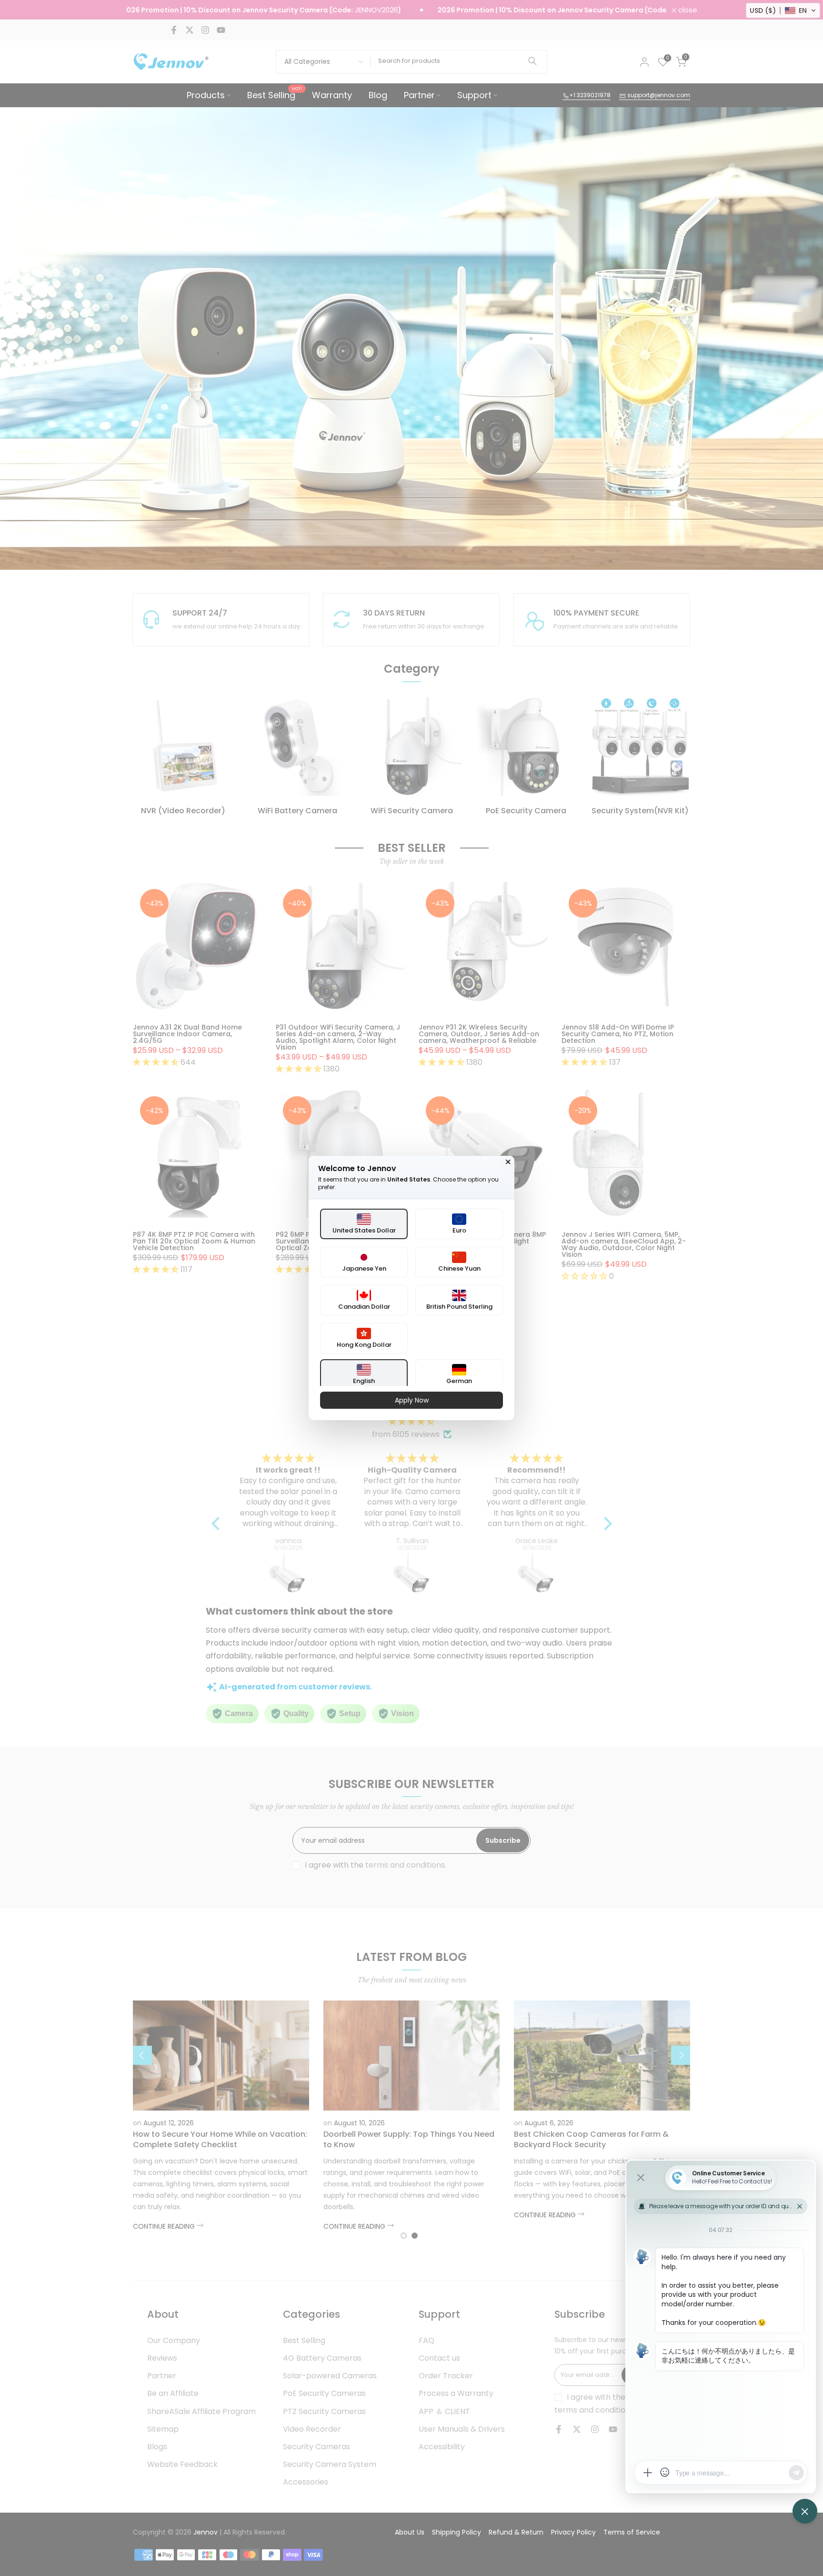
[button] (783, 10)
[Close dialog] (508, 1162)
